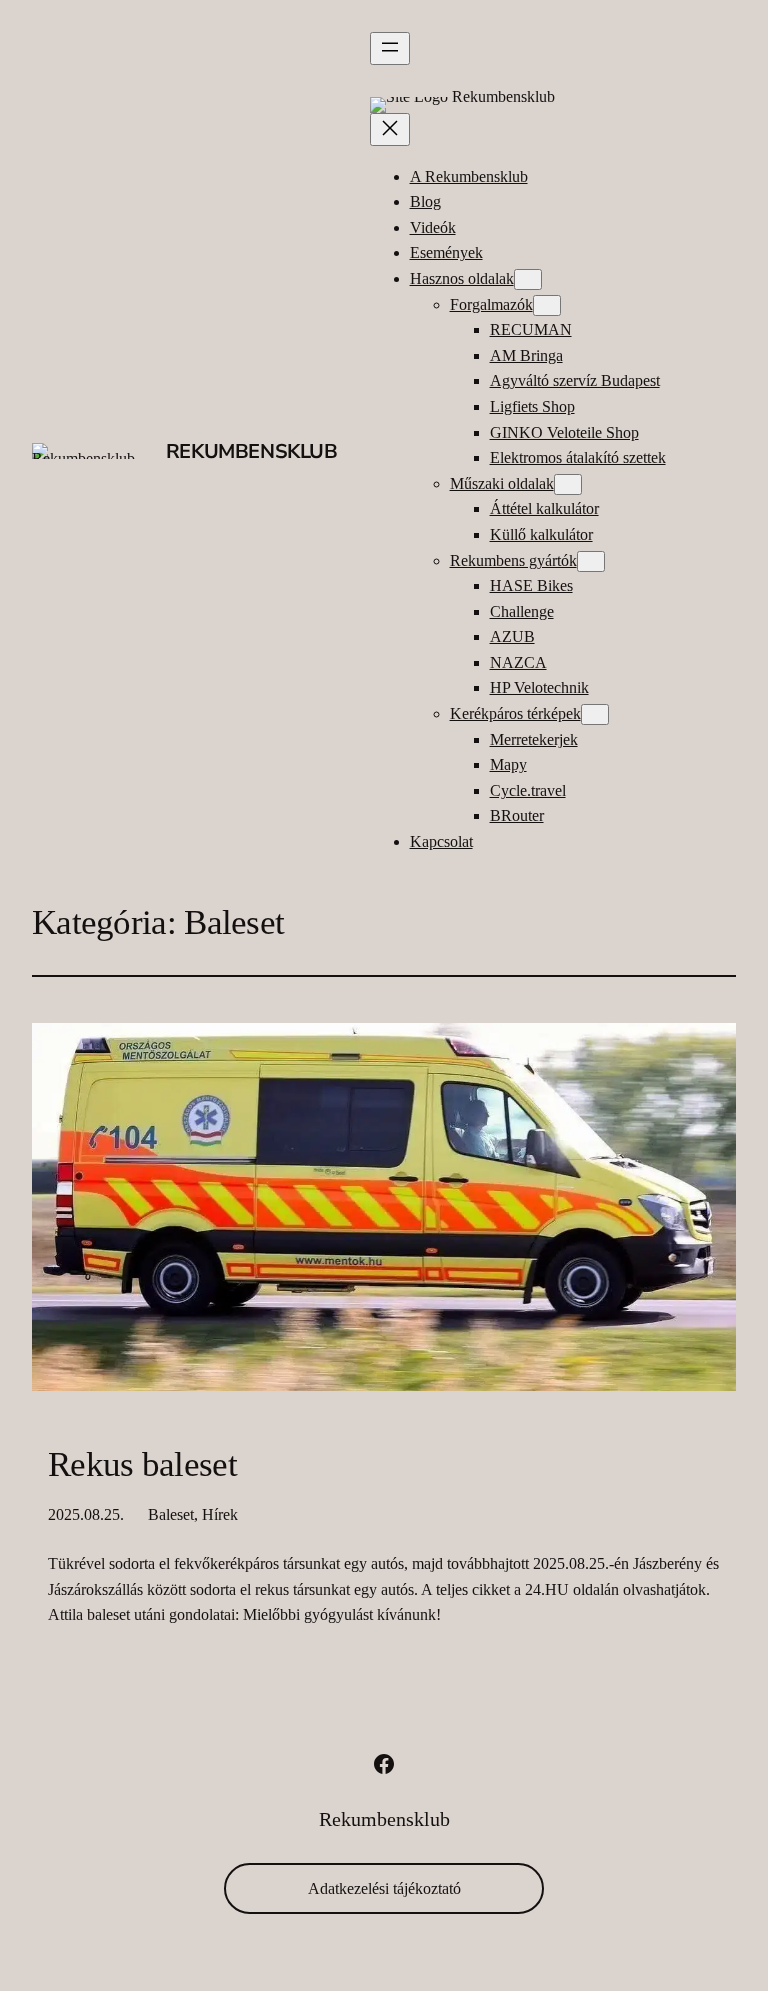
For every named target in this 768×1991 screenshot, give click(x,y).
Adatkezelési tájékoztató (384, 1888)
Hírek (220, 1514)
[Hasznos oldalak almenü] (528, 279)
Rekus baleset (142, 1464)
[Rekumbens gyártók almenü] (591, 561)
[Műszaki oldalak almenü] (568, 484)
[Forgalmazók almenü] (547, 305)
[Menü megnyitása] (390, 48)
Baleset (171, 1514)
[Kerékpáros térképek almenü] (595, 714)
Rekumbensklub (252, 451)
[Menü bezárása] (390, 129)
